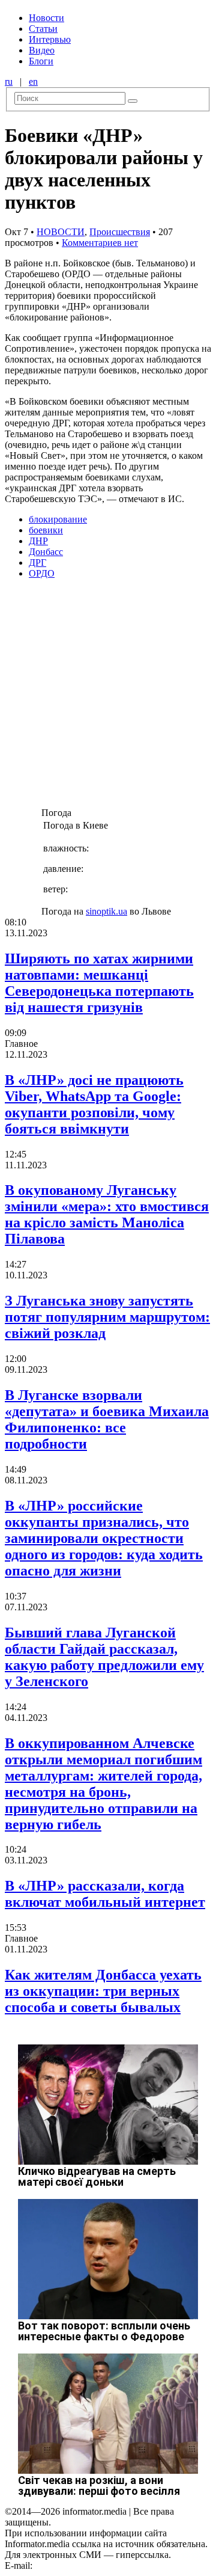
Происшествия (120, 232)
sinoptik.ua (106, 911)
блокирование (58, 519)
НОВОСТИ (61, 232)
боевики (46, 530)
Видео (42, 50)
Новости (46, 18)
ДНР (38, 541)
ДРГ (37, 563)
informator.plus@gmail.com (88, 2565)
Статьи (43, 29)
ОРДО (42, 573)
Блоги (41, 61)
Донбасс (46, 552)
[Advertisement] (108, 697)
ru (9, 81)
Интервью (50, 39)
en (33, 81)
